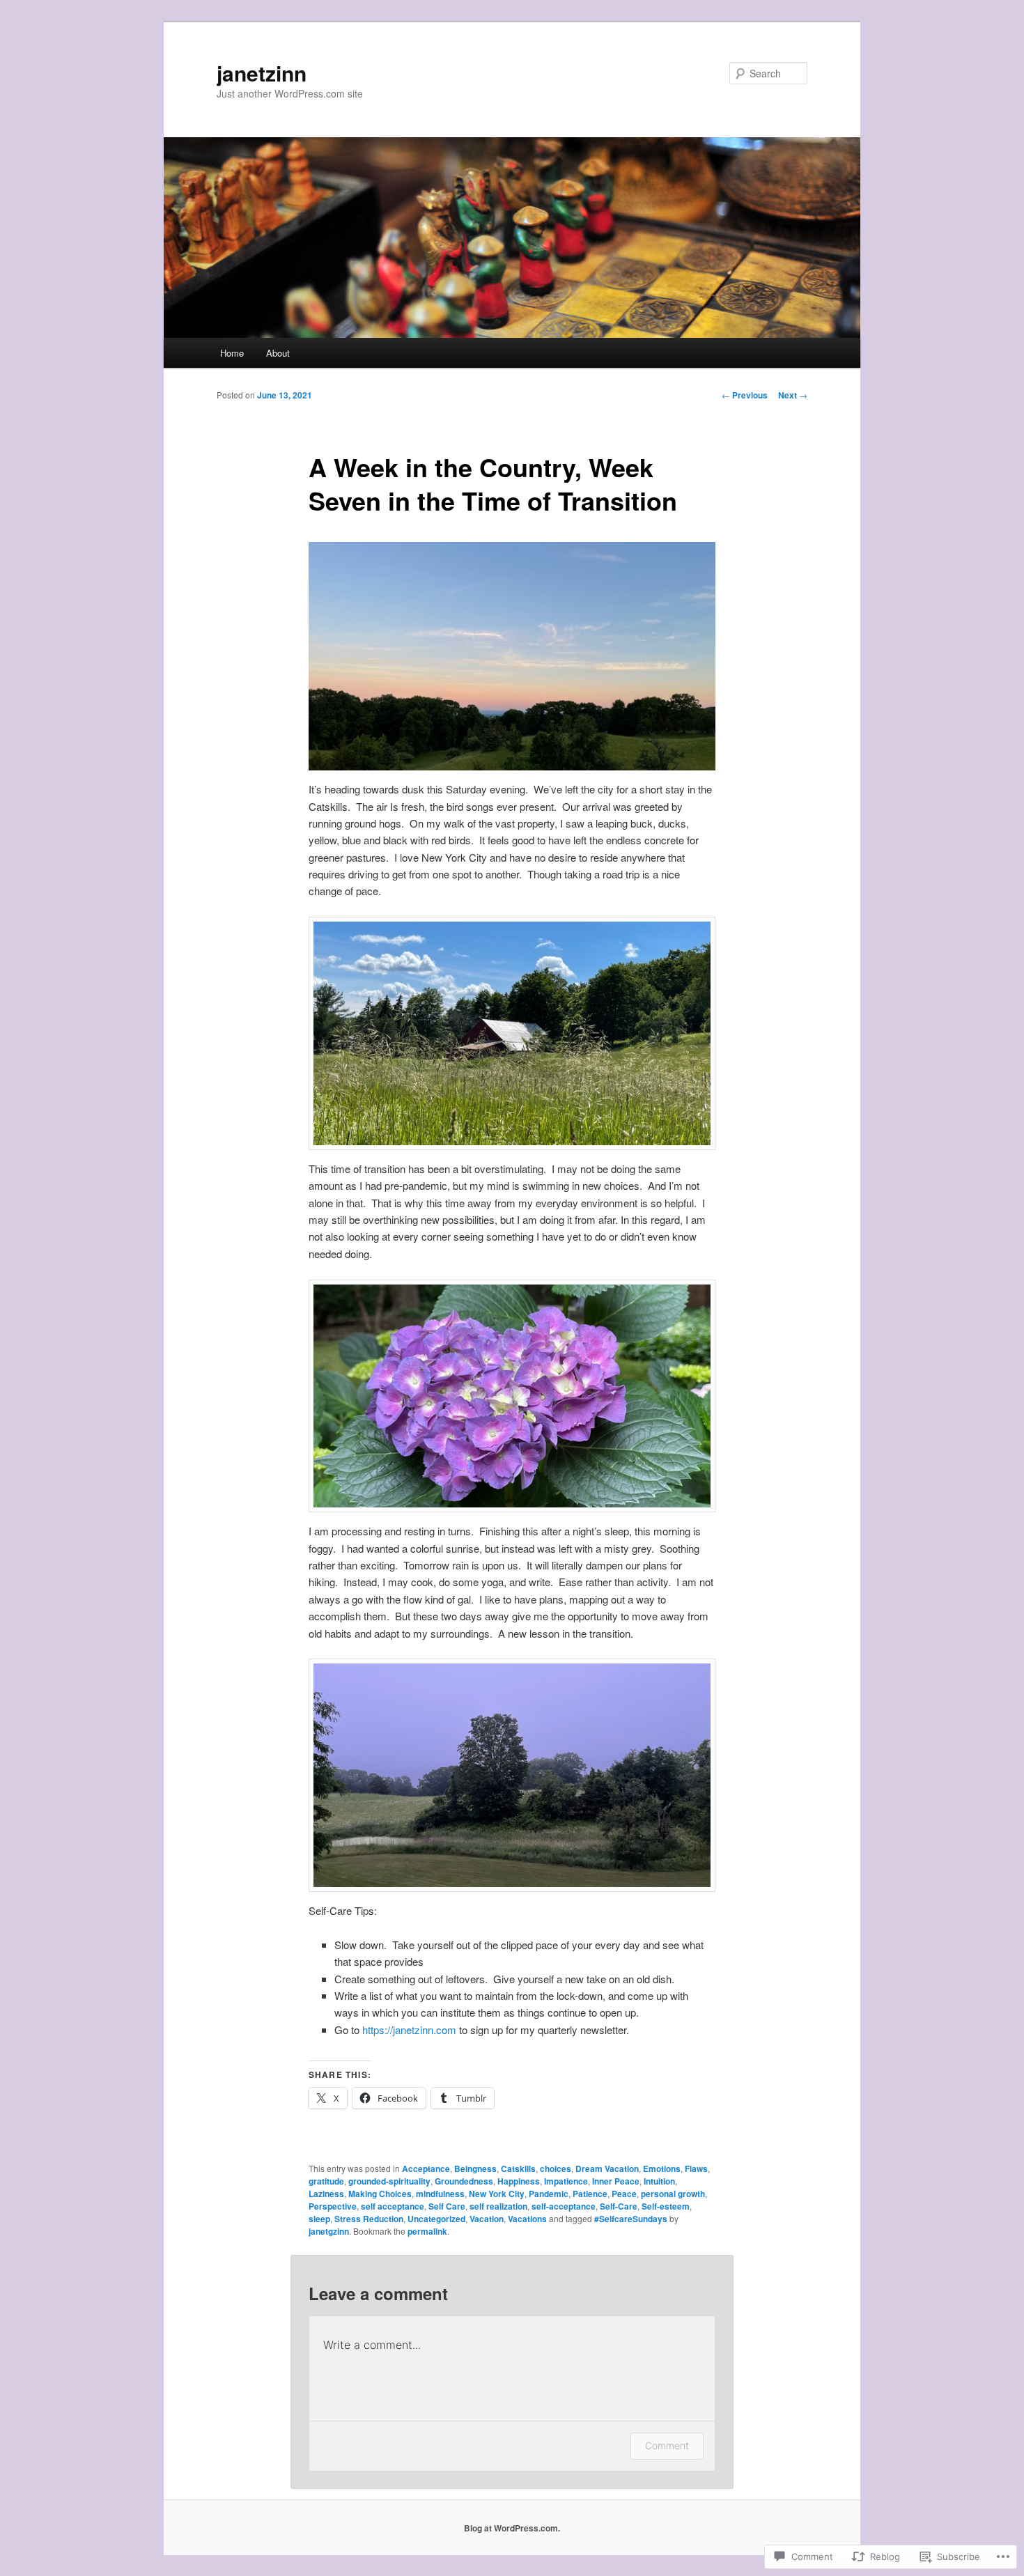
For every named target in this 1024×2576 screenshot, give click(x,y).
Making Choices (380, 2194)
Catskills (518, 2168)
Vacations (527, 2219)
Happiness (519, 2181)
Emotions (662, 2168)
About (278, 353)
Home (232, 353)
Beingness (475, 2168)
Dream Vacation (607, 2168)
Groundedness (464, 2181)
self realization (498, 2206)
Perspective (333, 2206)
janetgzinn (329, 2231)
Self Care (447, 2206)
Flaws (696, 2168)
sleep (319, 2219)
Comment (667, 2445)
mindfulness (440, 2194)
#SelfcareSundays (631, 2219)
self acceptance (393, 2206)
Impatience (566, 2181)
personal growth (673, 2194)
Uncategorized (436, 2219)
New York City (497, 2194)
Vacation (487, 2219)
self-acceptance (564, 2206)
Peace (624, 2194)
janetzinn (262, 73)
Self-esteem (666, 2206)
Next (793, 395)
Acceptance (426, 2168)
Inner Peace (616, 2181)
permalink (427, 2231)
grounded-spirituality (389, 2181)
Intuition (659, 2181)
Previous (745, 395)
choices (556, 2168)
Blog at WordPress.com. (512, 2528)
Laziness (326, 2194)
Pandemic (549, 2194)
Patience (590, 2194)
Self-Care (619, 2206)
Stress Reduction (369, 2219)
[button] (512, 657)
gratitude (326, 2181)
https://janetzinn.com (409, 2030)
